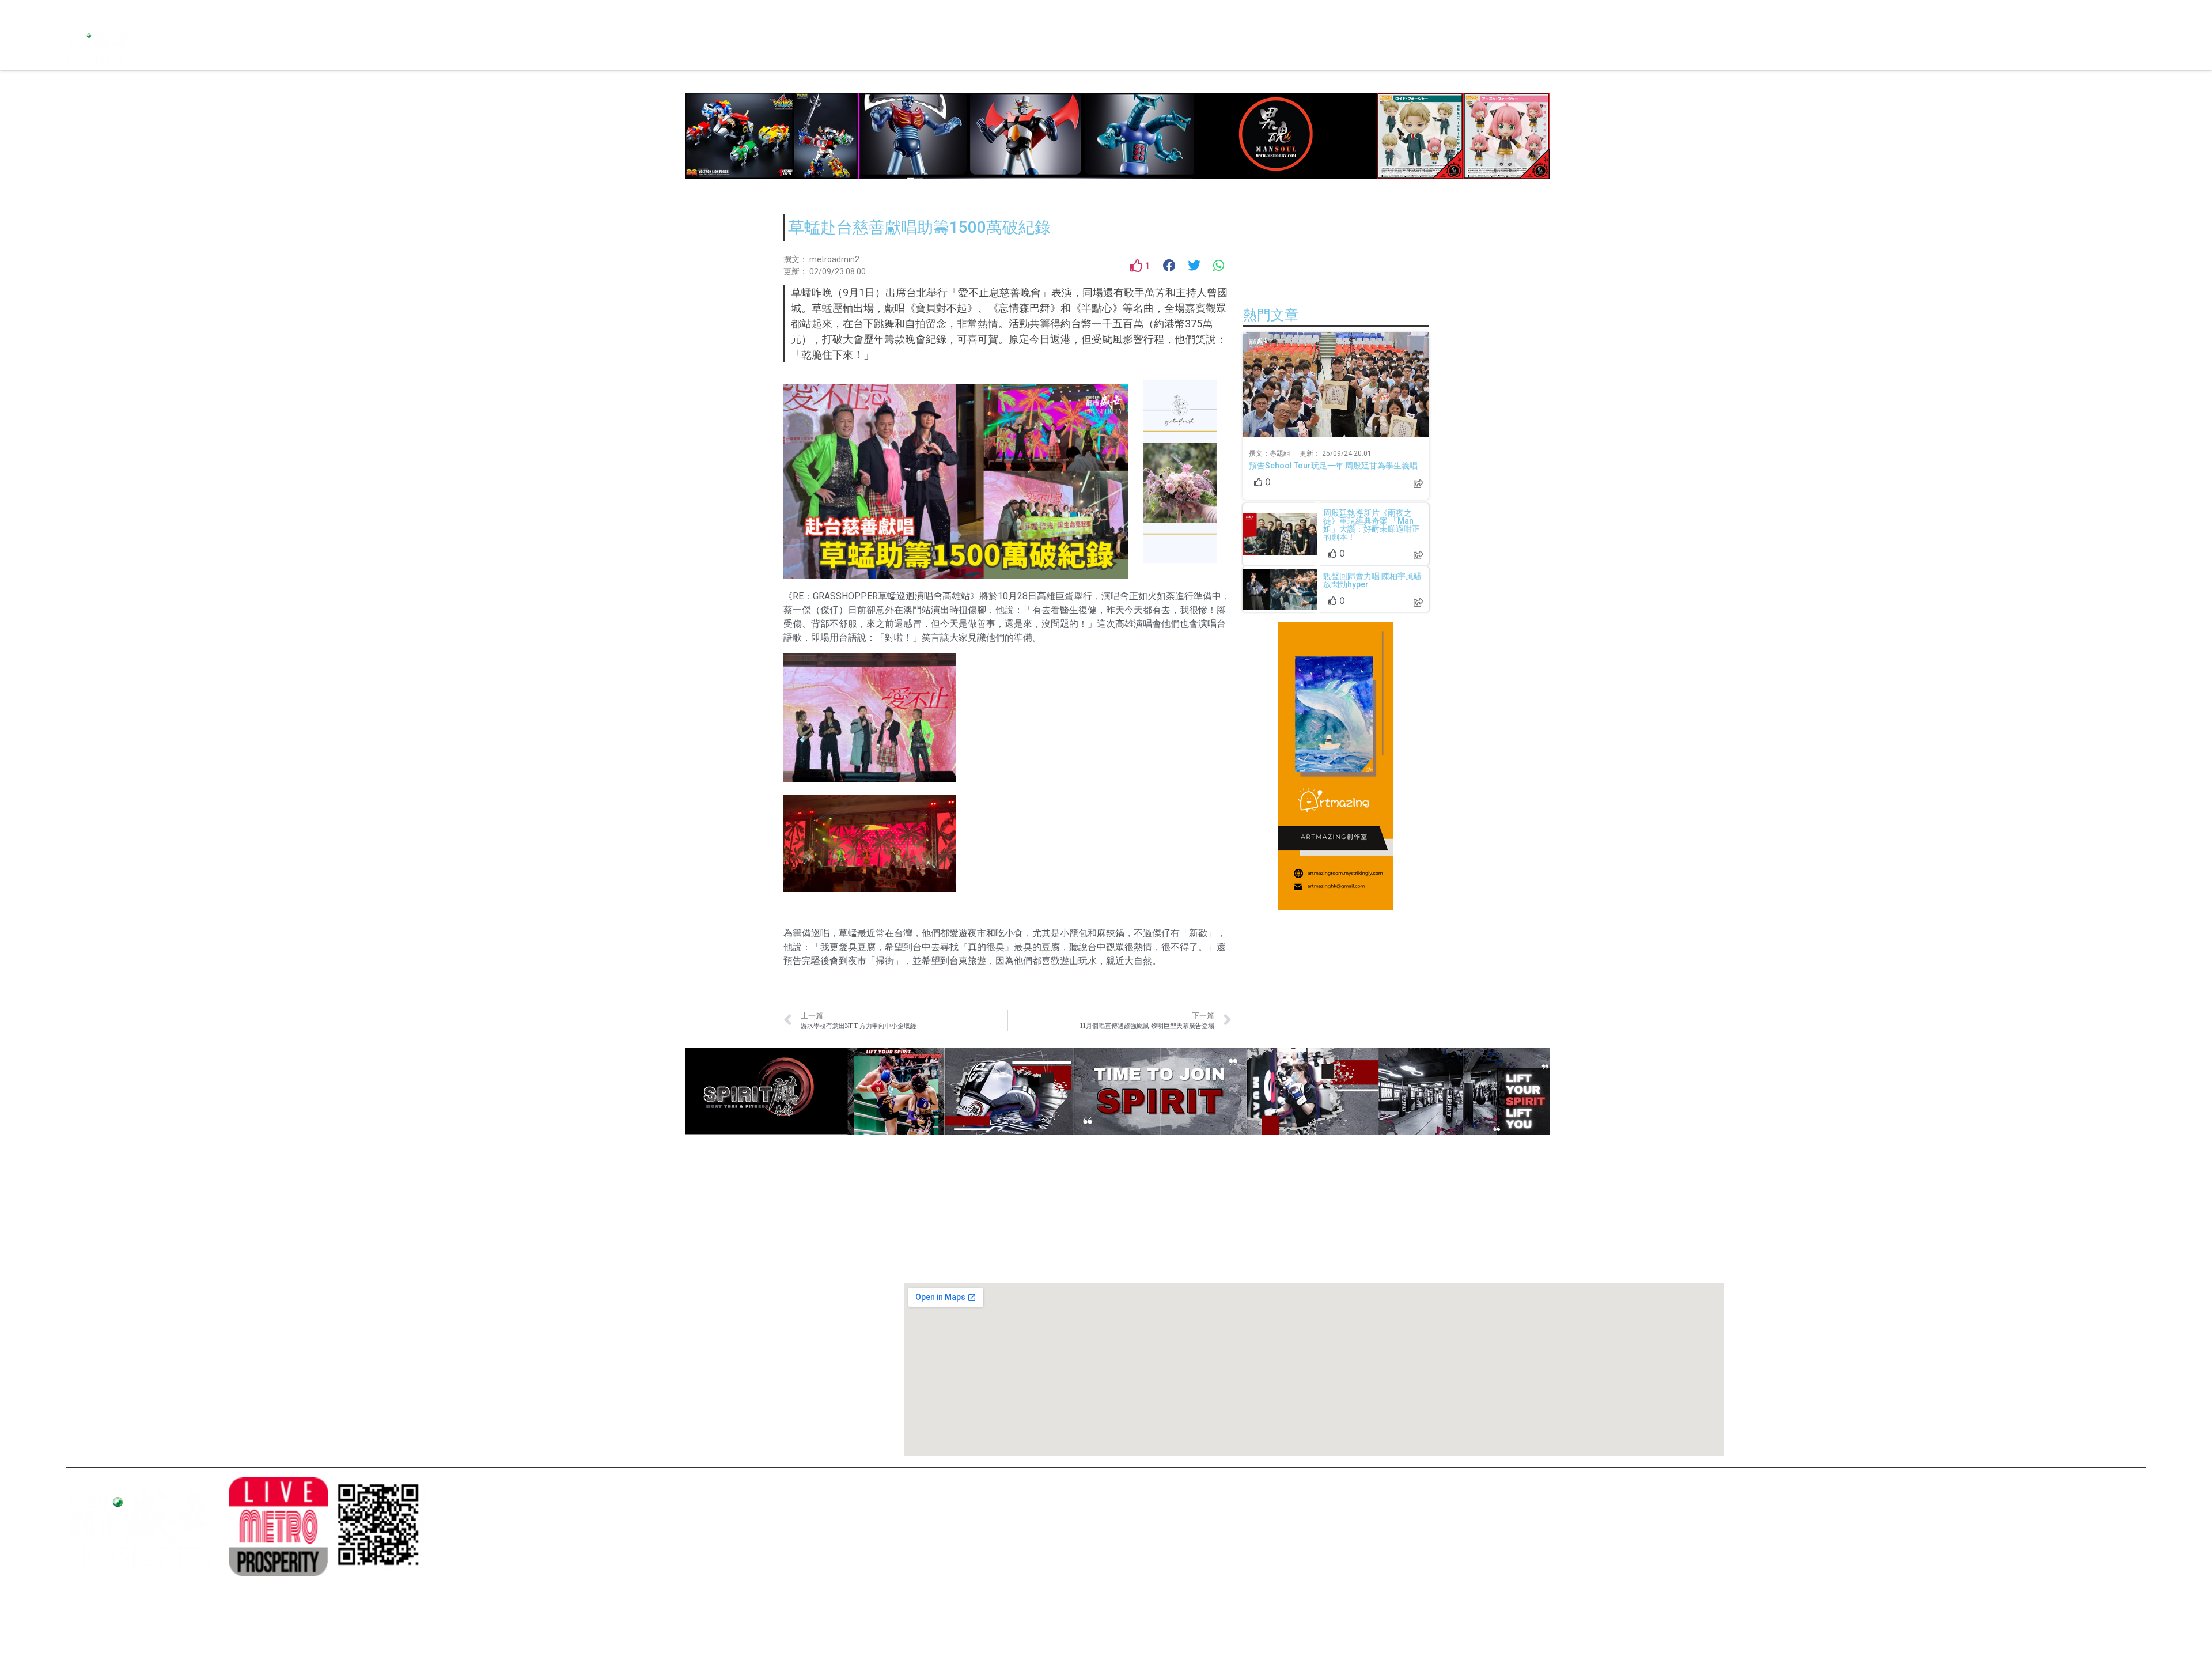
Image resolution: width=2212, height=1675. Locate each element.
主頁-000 (505, 1255)
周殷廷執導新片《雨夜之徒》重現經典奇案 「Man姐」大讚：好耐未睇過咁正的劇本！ (1372, 525)
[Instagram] (95, 12)
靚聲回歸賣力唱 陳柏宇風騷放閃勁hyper (1372, 580)
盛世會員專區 (1371, 46)
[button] (1170, 266)
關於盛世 (504, 1275)
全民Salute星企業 (1170, 46)
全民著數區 (1236, 46)
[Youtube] (115, 12)
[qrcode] (380, 1526)
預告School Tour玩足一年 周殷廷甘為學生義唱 (1333, 466)
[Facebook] (75, 12)
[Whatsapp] (156, 12)
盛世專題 (1283, 46)
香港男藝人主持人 (520, 1392)
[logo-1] (278, 1526)
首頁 (1118, 46)
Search (1322, 46)
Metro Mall (1428, 46)
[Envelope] (135, 12)
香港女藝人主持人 (520, 1372)
